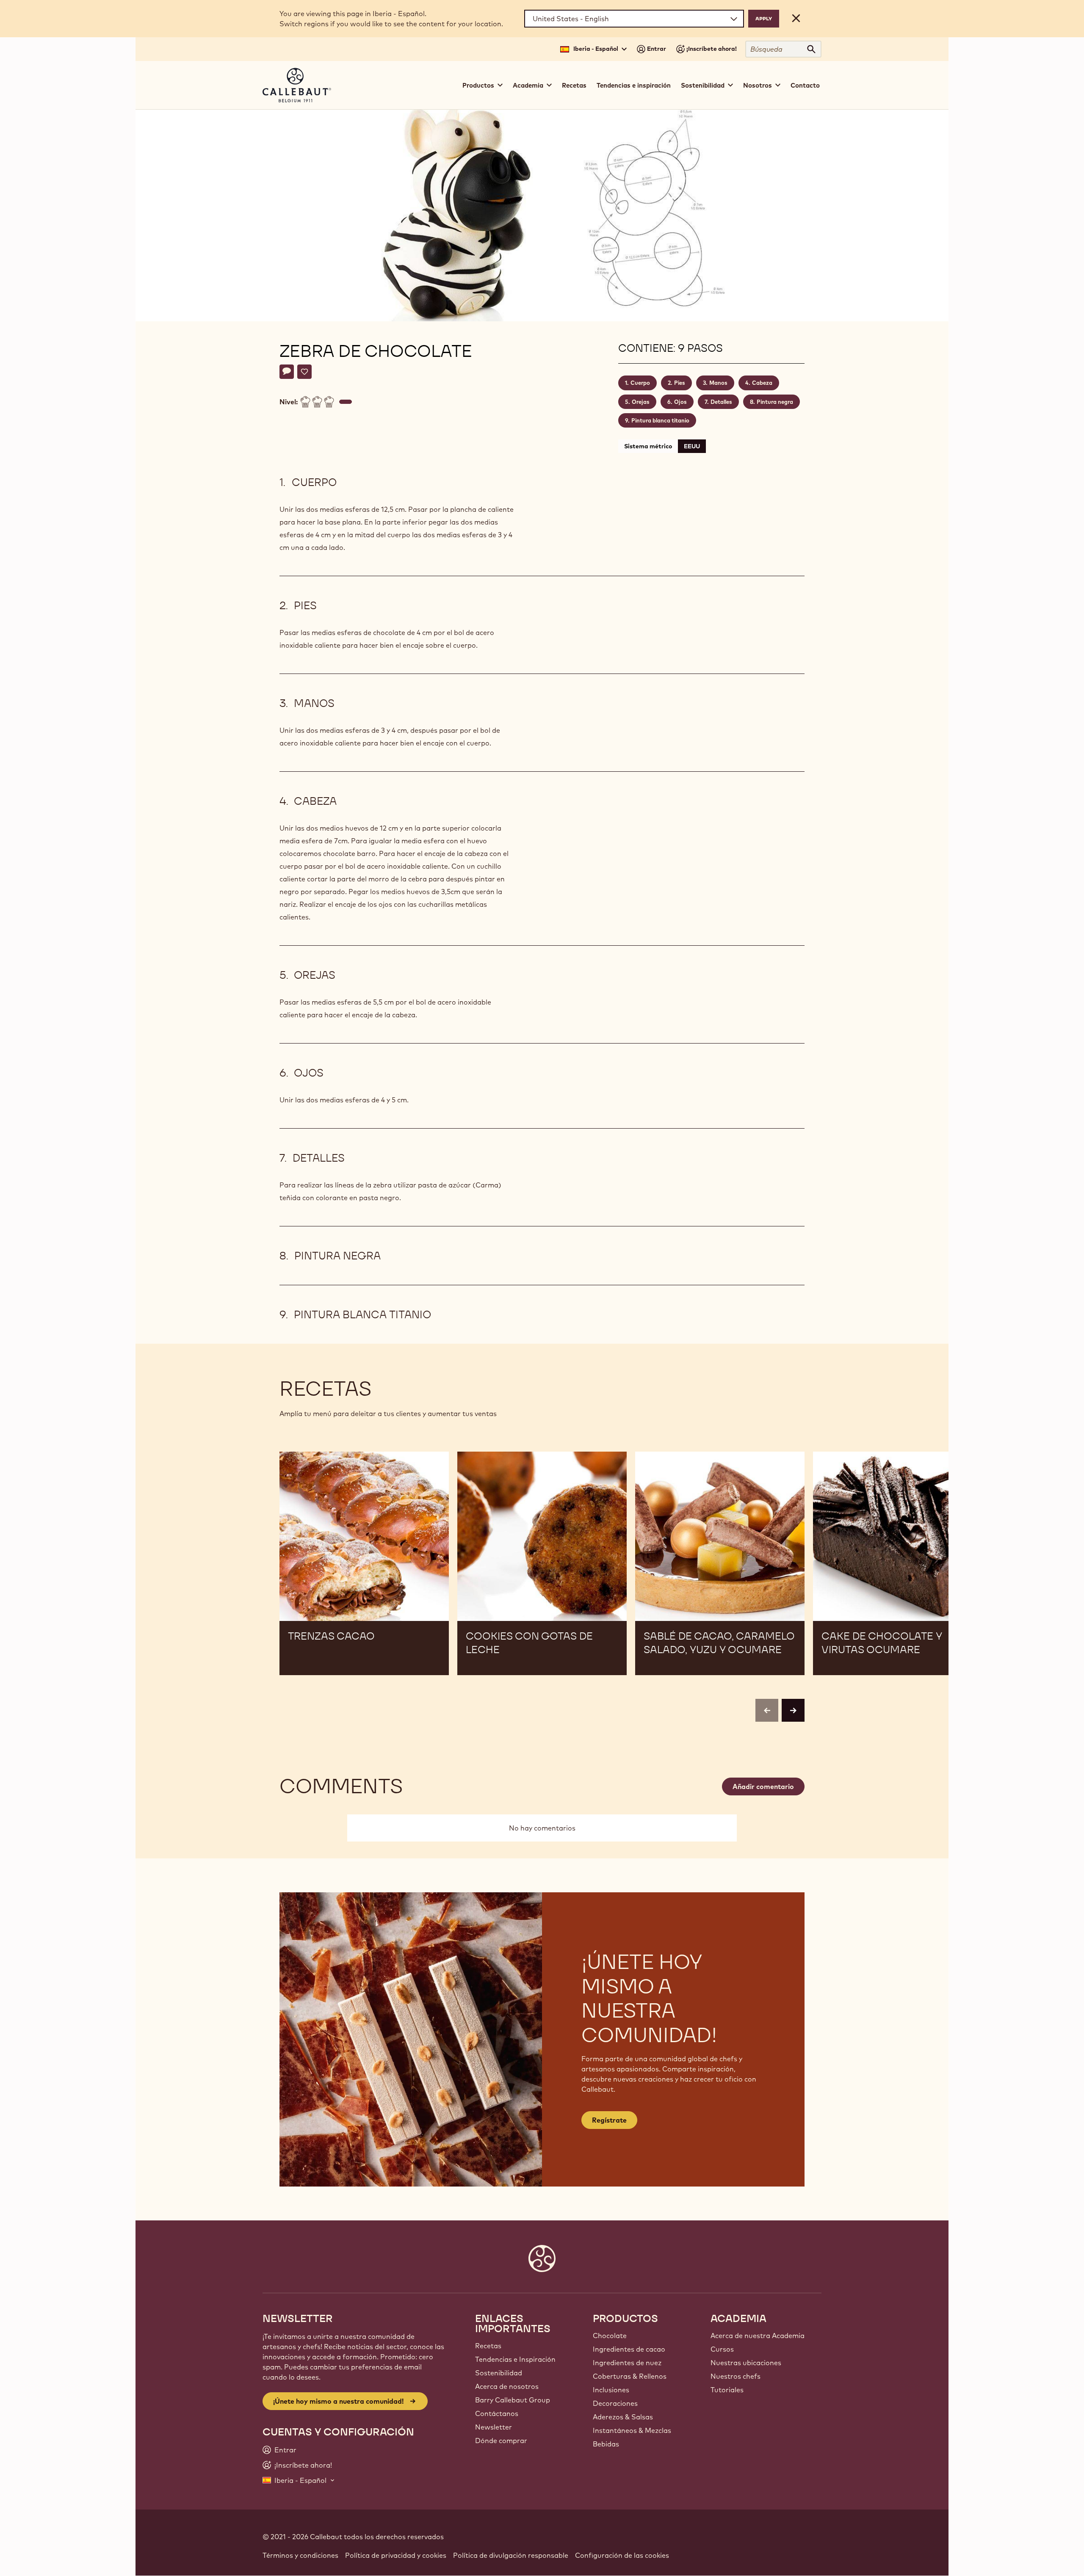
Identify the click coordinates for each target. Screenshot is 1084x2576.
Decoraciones (615, 2403)
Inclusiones (611, 2390)
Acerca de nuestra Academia (758, 2336)
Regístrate (609, 2120)
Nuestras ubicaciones (746, 2363)
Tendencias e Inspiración (515, 2359)
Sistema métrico (648, 446)
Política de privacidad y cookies (396, 2555)
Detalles (721, 402)
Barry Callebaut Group (513, 2400)
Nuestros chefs (736, 2376)
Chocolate (610, 2336)
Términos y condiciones (300, 2555)
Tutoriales (727, 2390)
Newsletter (494, 2427)
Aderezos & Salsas (623, 2417)
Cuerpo (640, 383)
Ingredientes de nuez (627, 2363)
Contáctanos (497, 2413)
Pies (680, 383)
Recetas (574, 85)
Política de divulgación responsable (511, 2555)
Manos (718, 383)
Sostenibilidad (499, 2373)
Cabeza (762, 383)
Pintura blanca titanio (660, 420)
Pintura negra (775, 402)
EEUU (692, 446)
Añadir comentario (763, 1786)
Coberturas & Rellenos (630, 2376)
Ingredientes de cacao (629, 2349)
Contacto (805, 85)
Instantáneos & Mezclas (632, 2430)
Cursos (722, 2349)
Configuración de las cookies (622, 2555)
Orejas (641, 402)
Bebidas (606, 2444)
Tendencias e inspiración (634, 85)
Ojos (680, 402)
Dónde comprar (501, 2441)
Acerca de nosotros (507, 2386)
